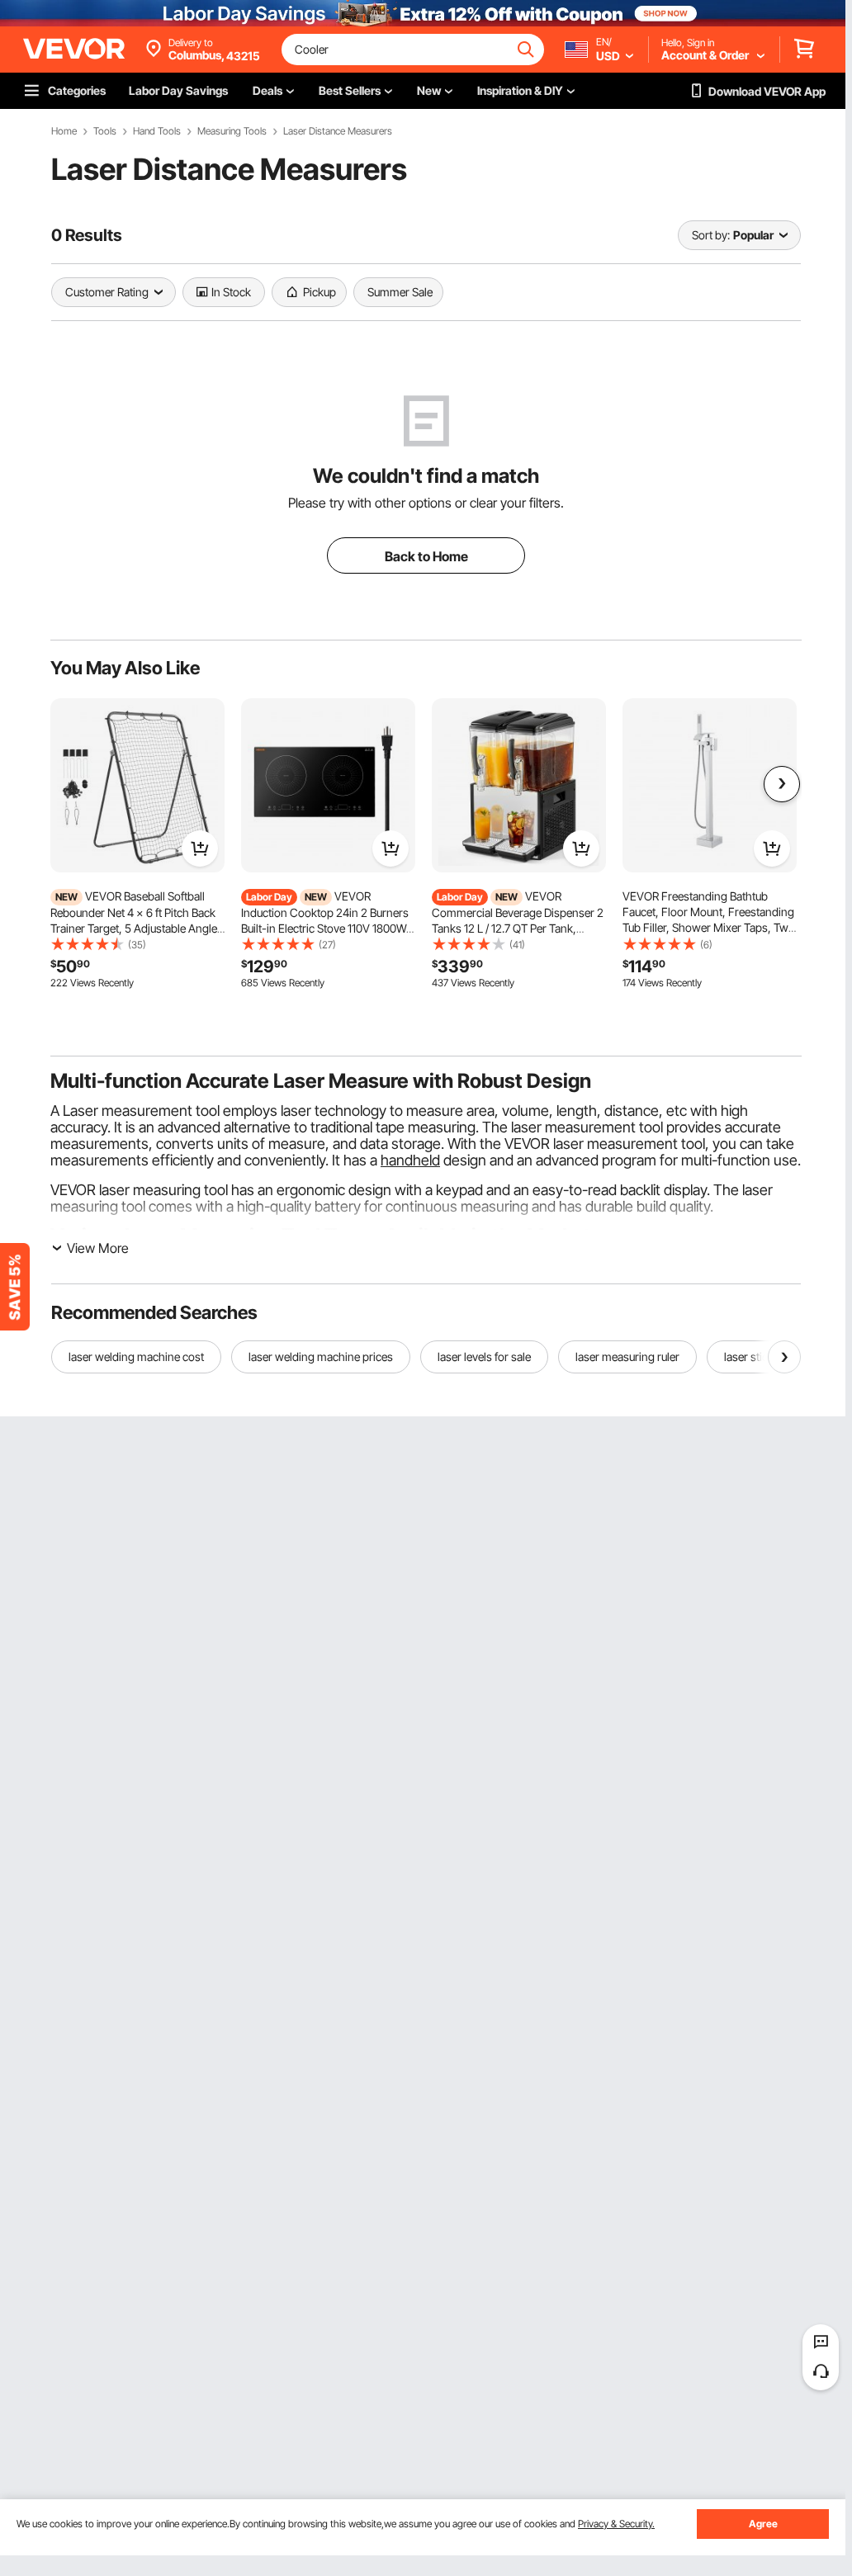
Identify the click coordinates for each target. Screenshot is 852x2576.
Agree (763, 2524)
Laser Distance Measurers (338, 131)
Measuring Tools (232, 131)
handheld (410, 1160)
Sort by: (711, 235)
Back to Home (426, 556)
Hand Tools (157, 131)
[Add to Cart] (200, 848)
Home (64, 131)
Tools (105, 131)
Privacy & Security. (616, 2524)
